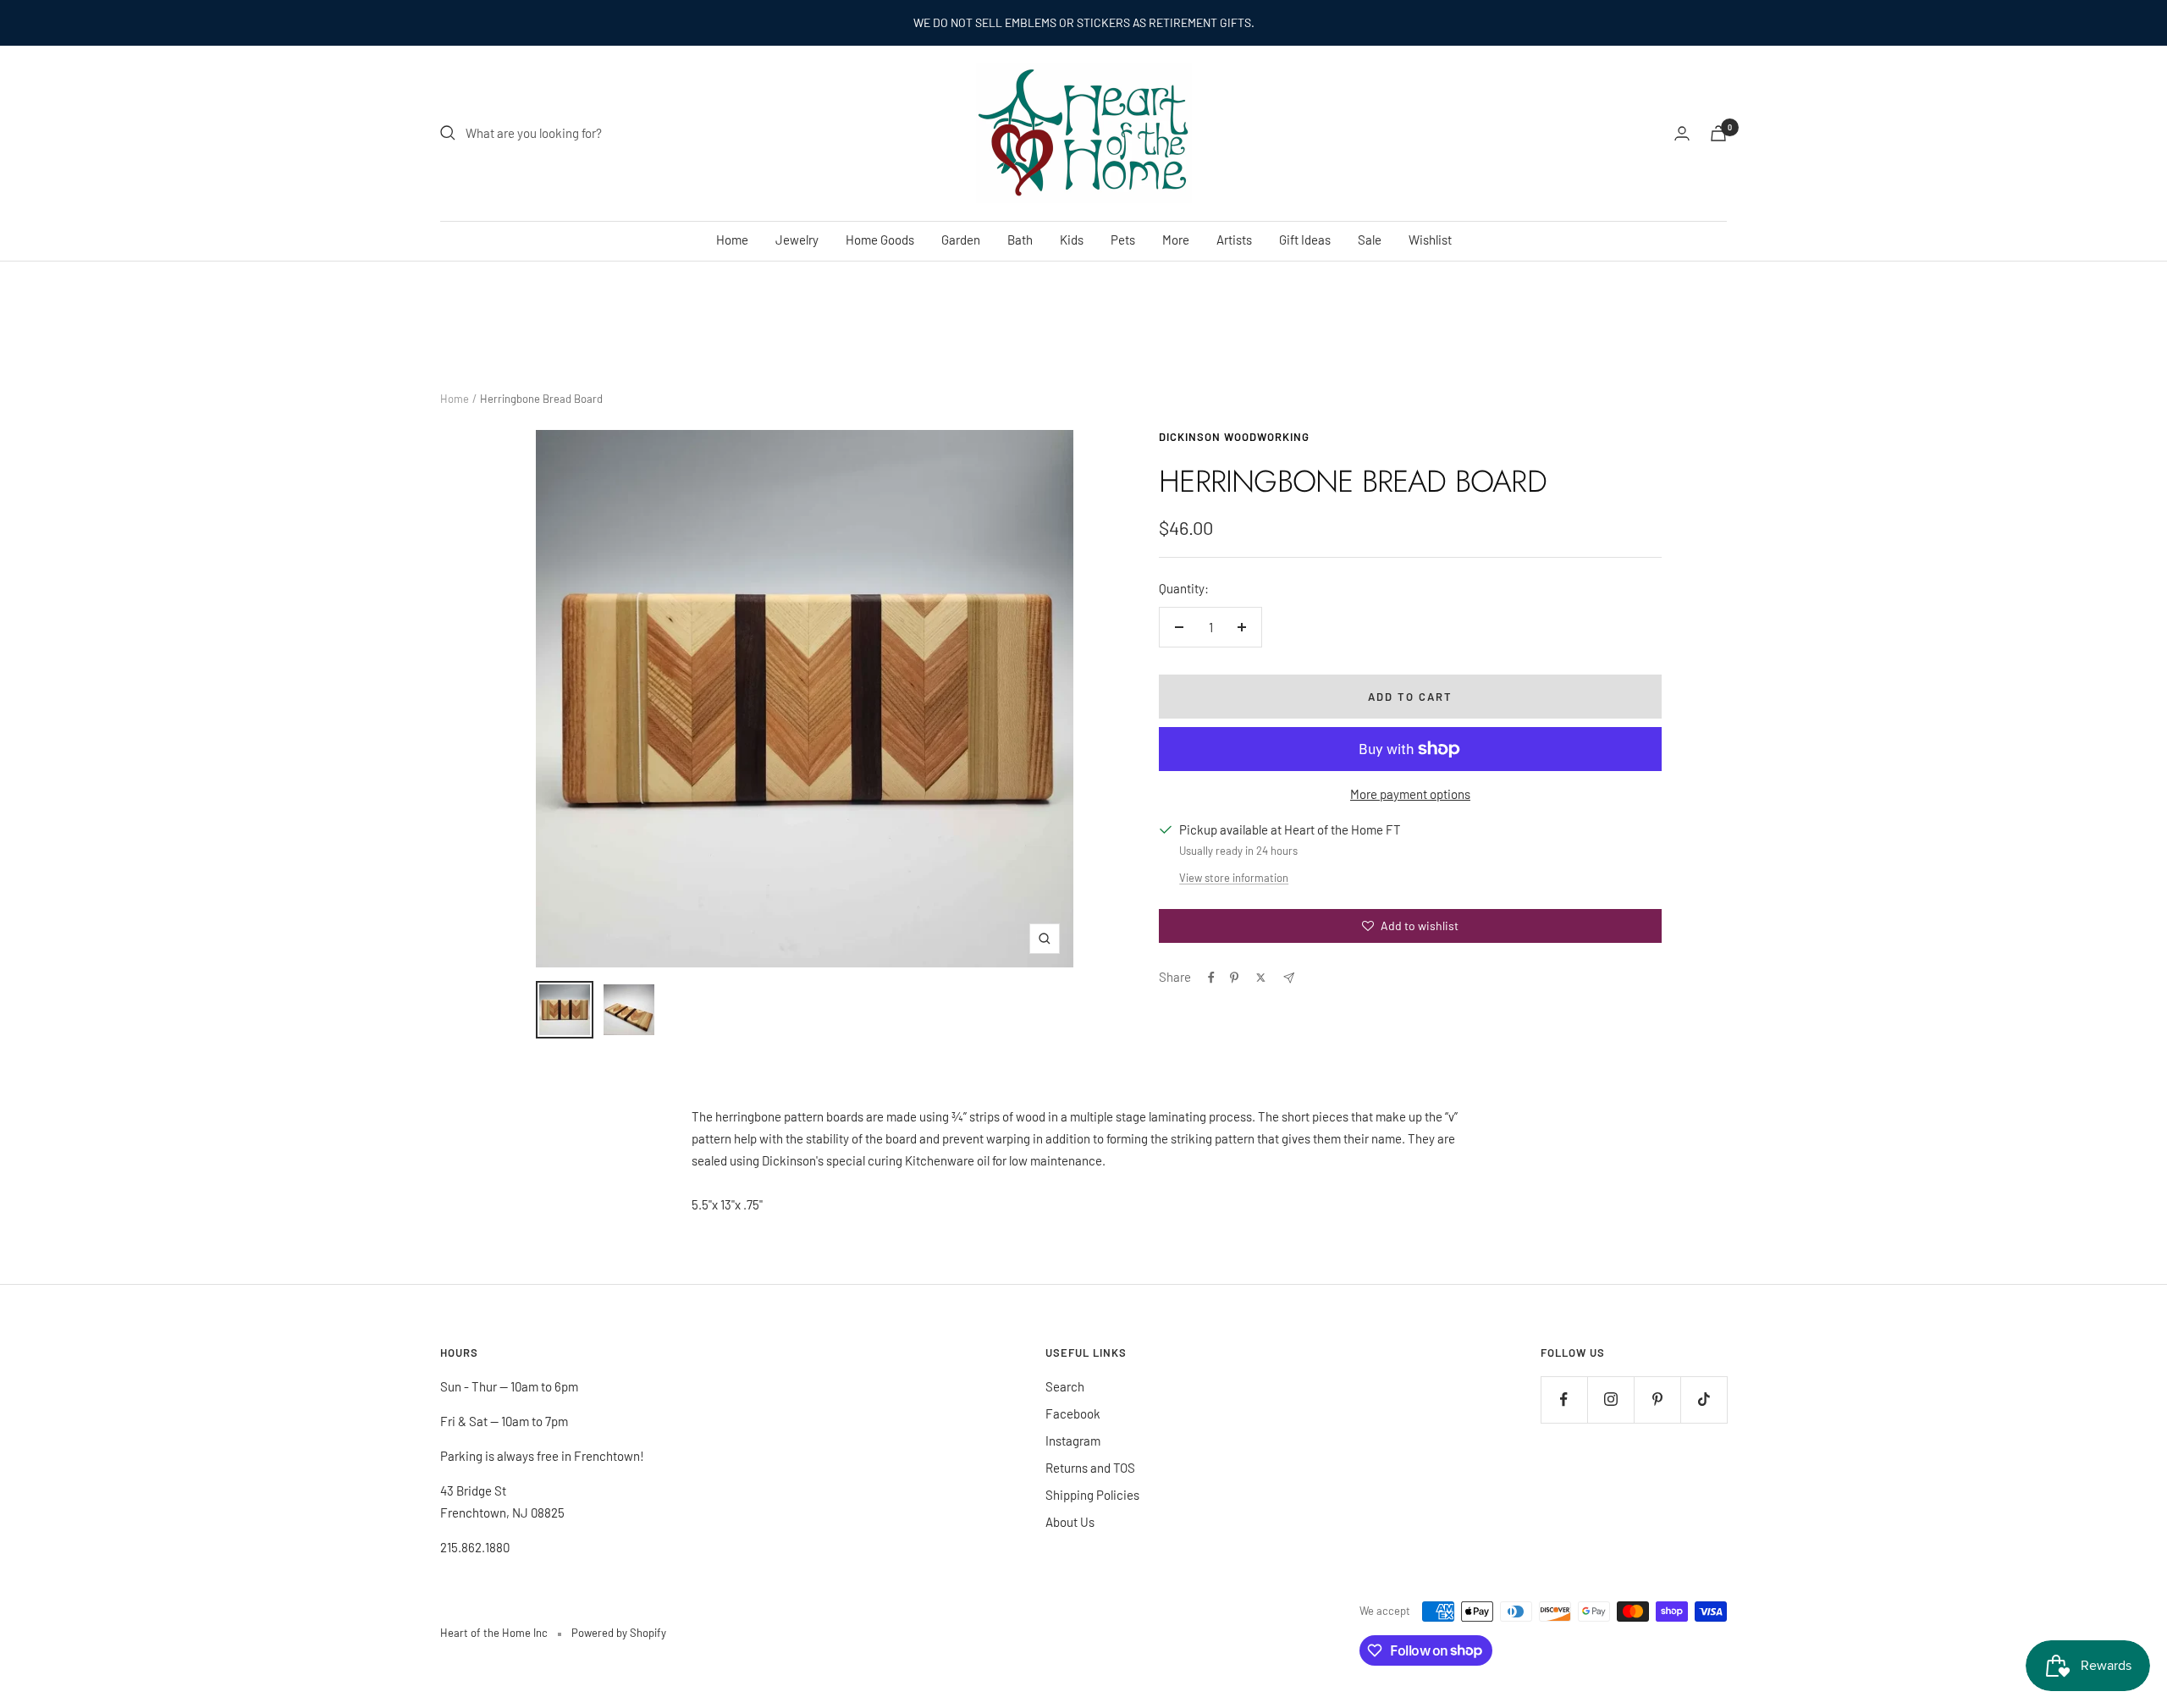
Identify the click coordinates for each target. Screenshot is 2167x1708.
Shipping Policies (1092, 1495)
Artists (1234, 240)
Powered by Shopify (619, 1633)
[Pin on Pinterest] (1234, 978)
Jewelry (797, 240)
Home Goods (880, 240)
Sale (1370, 240)
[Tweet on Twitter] (1261, 978)
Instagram (1073, 1441)
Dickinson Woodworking (1234, 437)
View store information (1234, 878)
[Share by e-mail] (1289, 978)
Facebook (1073, 1413)
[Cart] (1718, 133)
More (1176, 240)
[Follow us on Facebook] (1564, 1399)
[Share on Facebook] (1211, 978)
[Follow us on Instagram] (1610, 1399)
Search (1065, 1386)
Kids (1072, 240)
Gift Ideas (1305, 240)
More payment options (1410, 794)
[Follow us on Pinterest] (1657, 1399)
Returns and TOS (1090, 1468)
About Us (1070, 1522)
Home (732, 240)
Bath (1020, 240)
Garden (961, 240)
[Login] (1682, 133)
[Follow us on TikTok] (1704, 1399)
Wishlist (1430, 240)
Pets (1123, 240)
